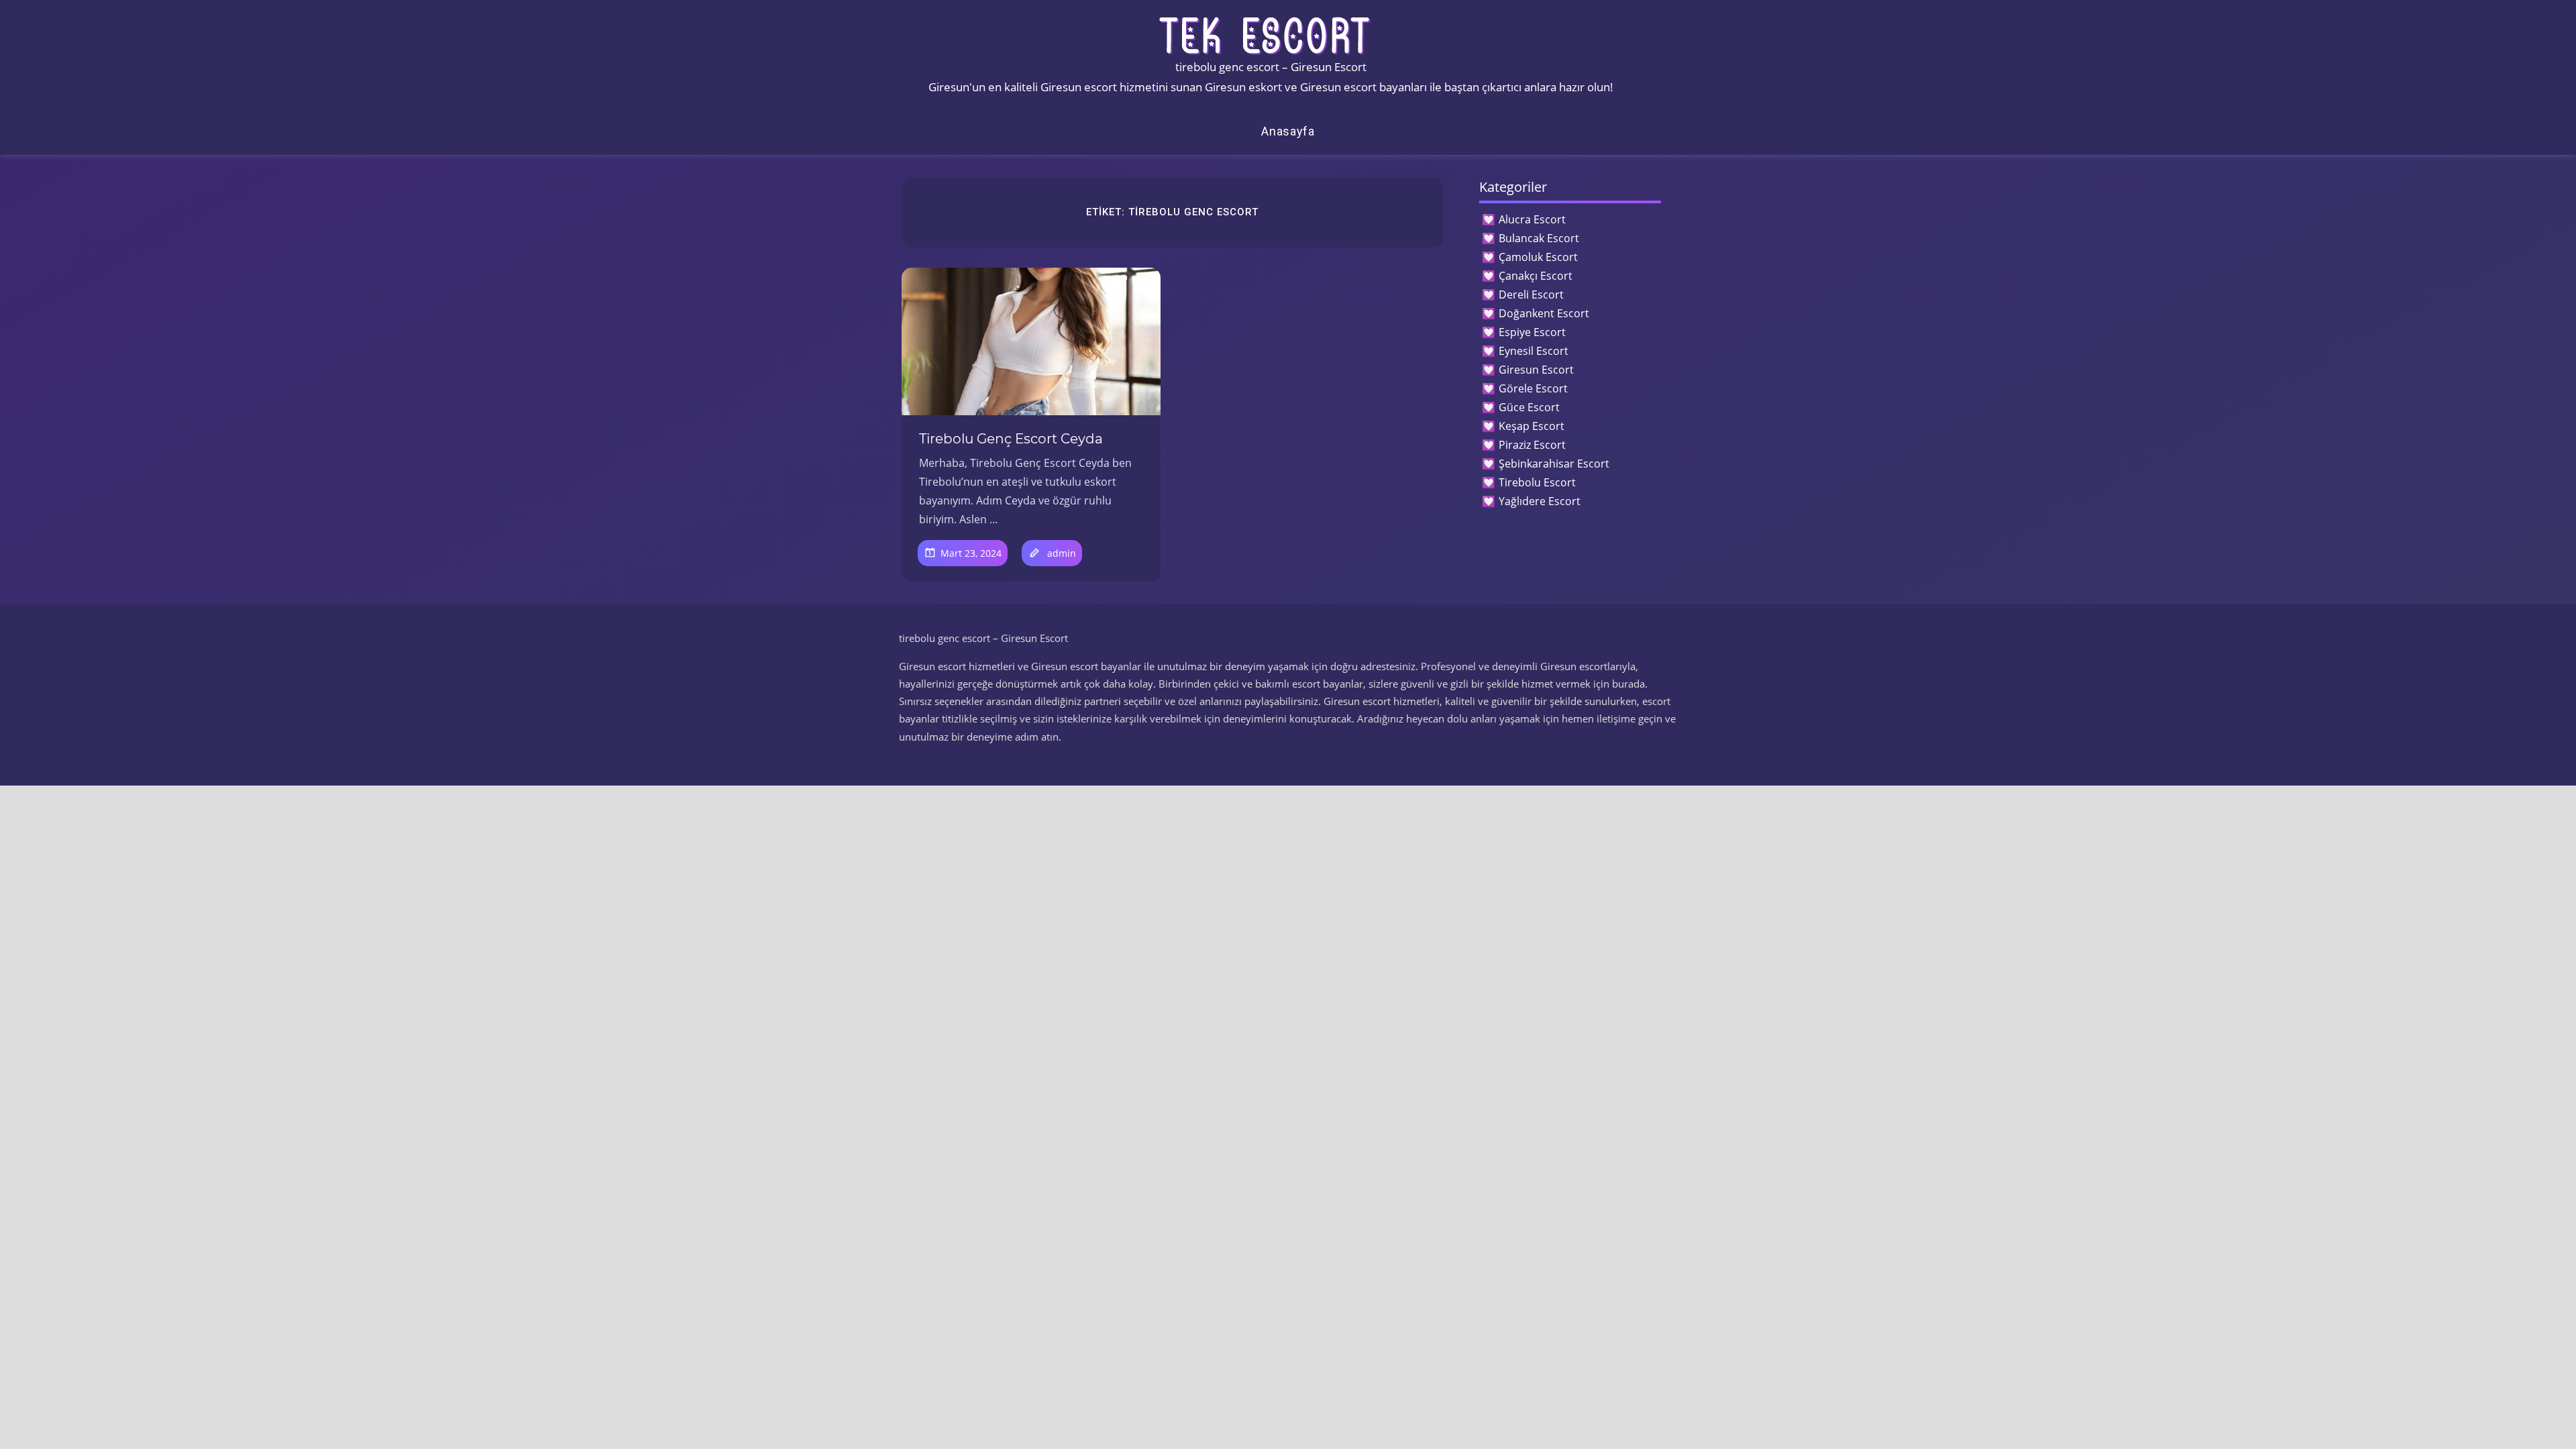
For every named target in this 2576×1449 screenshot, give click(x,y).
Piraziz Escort (1532, 445)
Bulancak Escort (1539, 238)
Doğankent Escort (1544, 313)
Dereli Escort (1531, 294)
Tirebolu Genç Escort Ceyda (1011, 439)
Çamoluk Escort (1538, 257)
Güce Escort (1529, 407)
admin (1062, 553)
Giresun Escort (1536, 370)
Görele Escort (1533, 388)
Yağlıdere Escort (1540, 501)
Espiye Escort (1532, 332)
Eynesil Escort (1534, 351)
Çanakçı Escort (1536, 276)
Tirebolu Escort (1537, 482)
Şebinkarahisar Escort (1554, 464)
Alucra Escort (1532, 219)
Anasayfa (1288, 131)
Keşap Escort (1532, 426)
